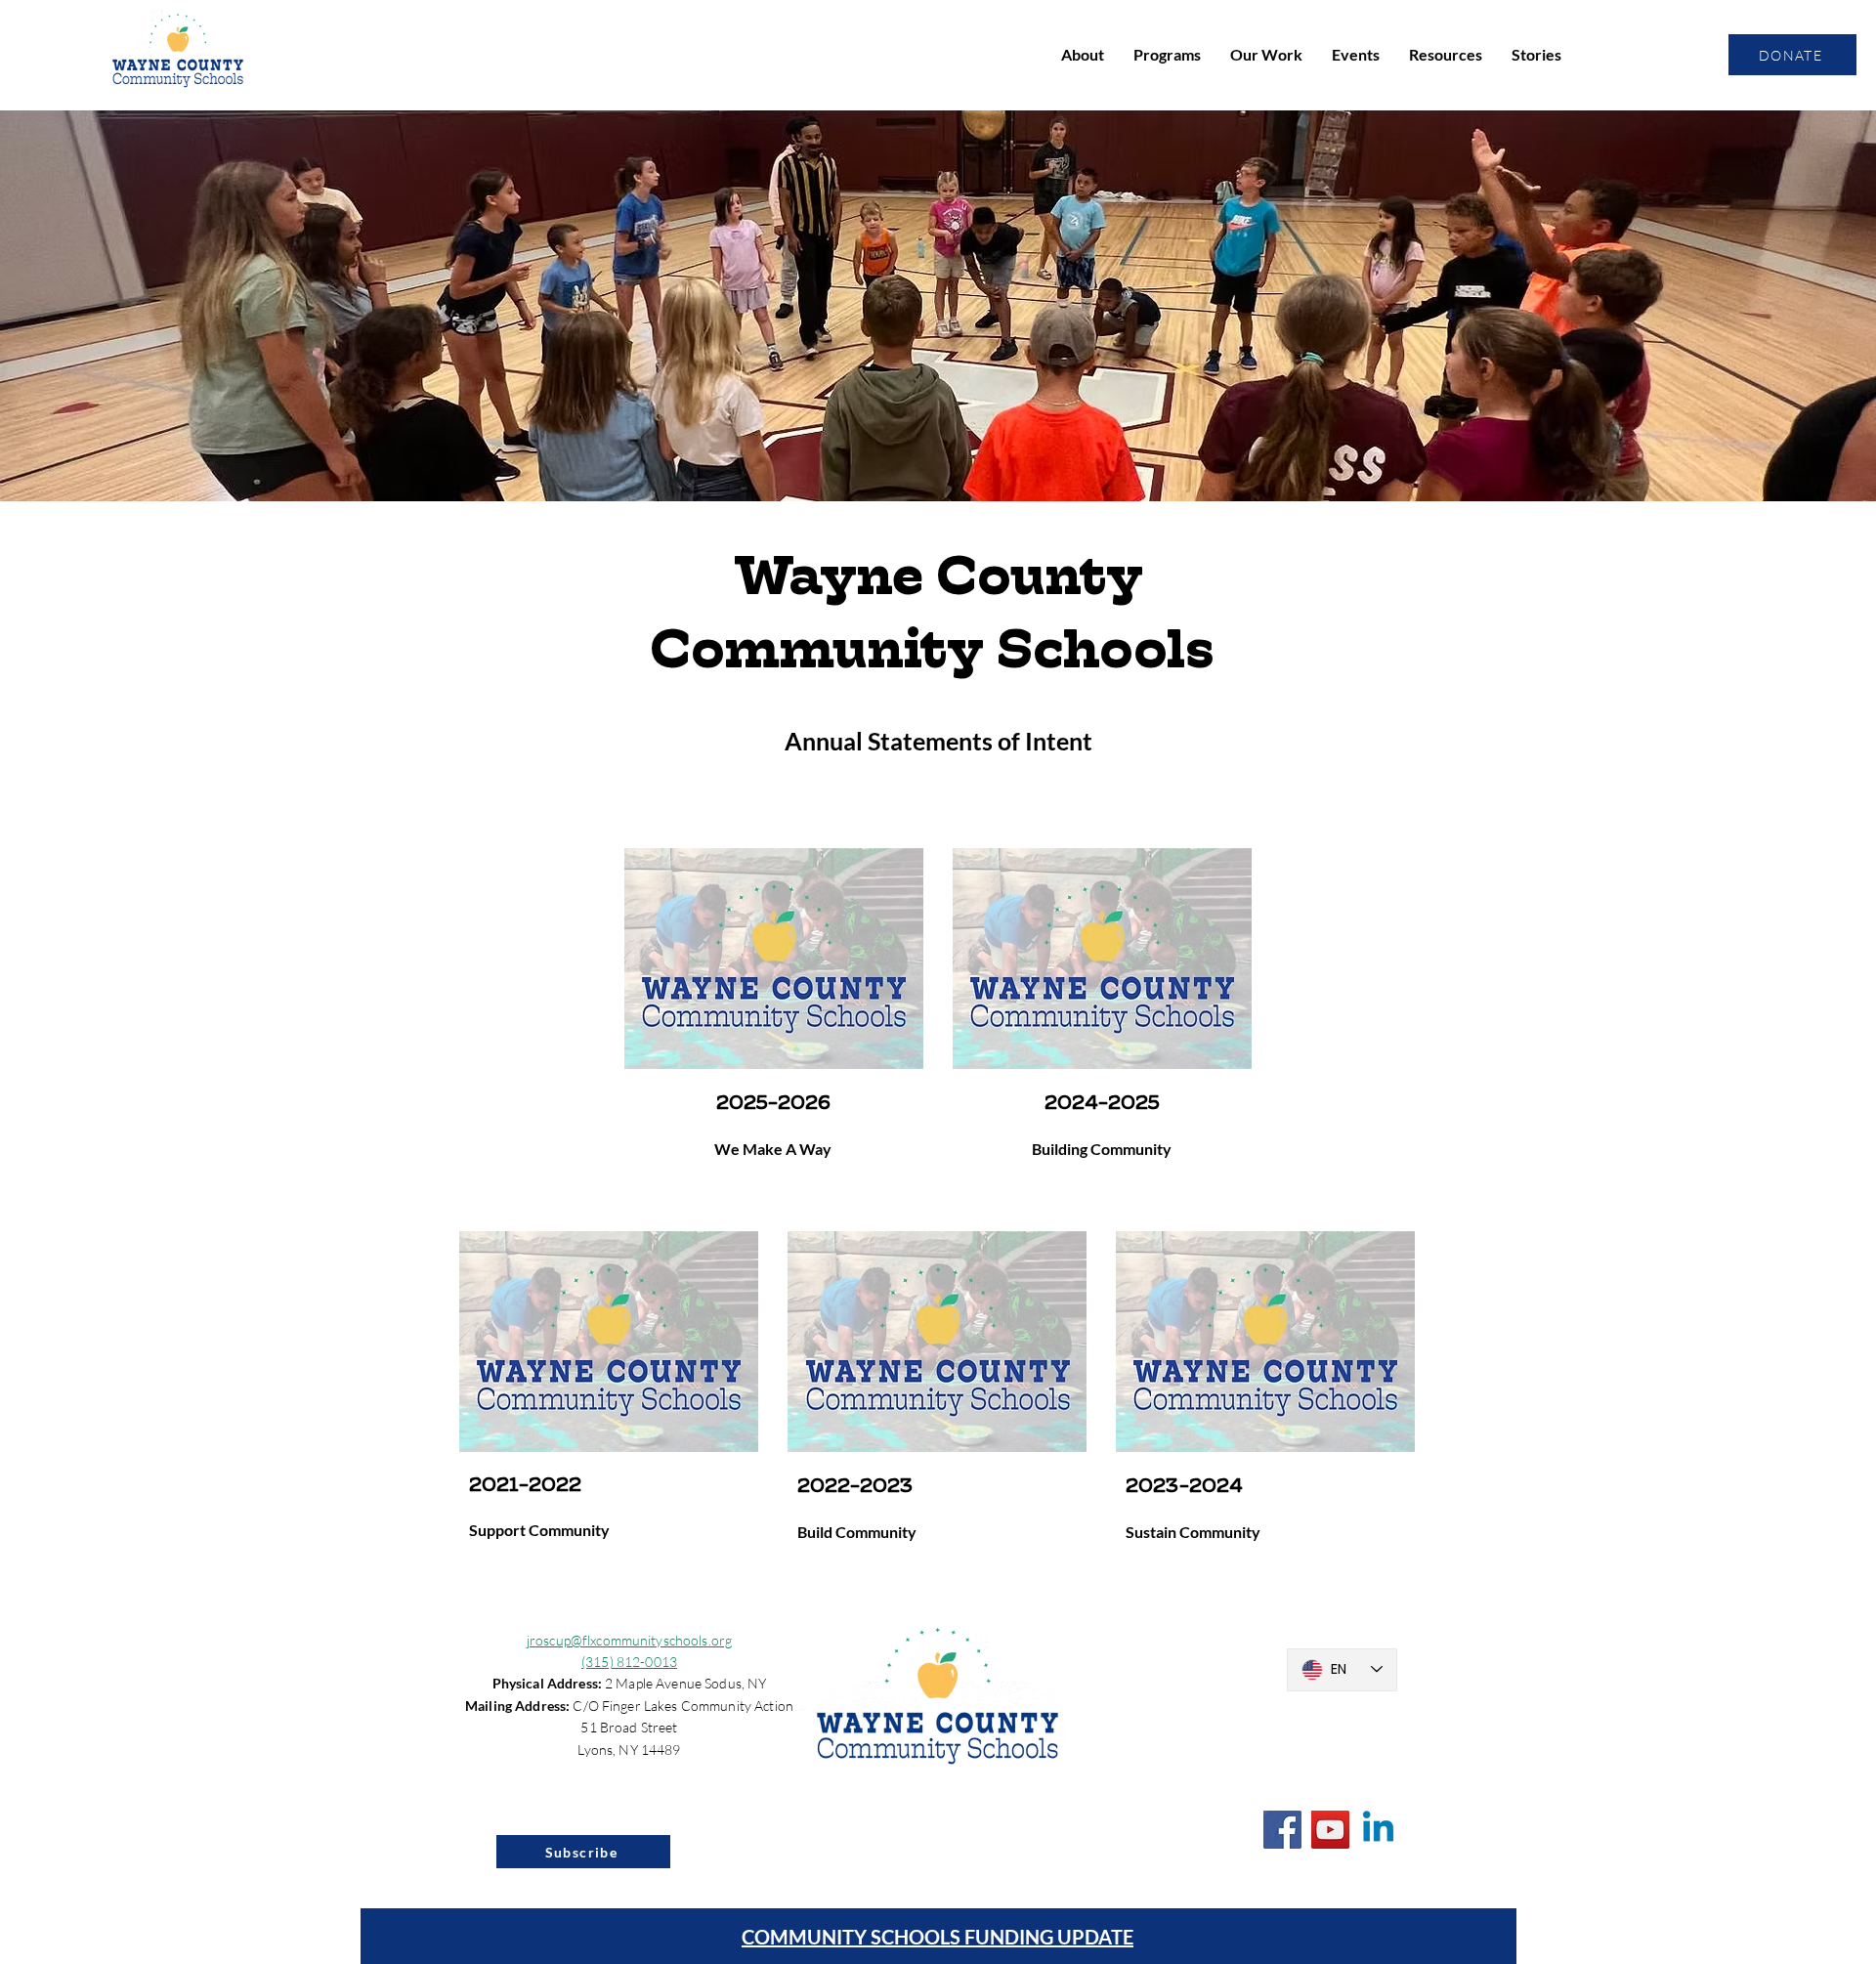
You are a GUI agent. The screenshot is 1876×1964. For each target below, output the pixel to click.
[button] (1083, 55)
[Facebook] (1282, 1830)
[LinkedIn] (1378, 1830)
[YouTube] (1330, 1830)
